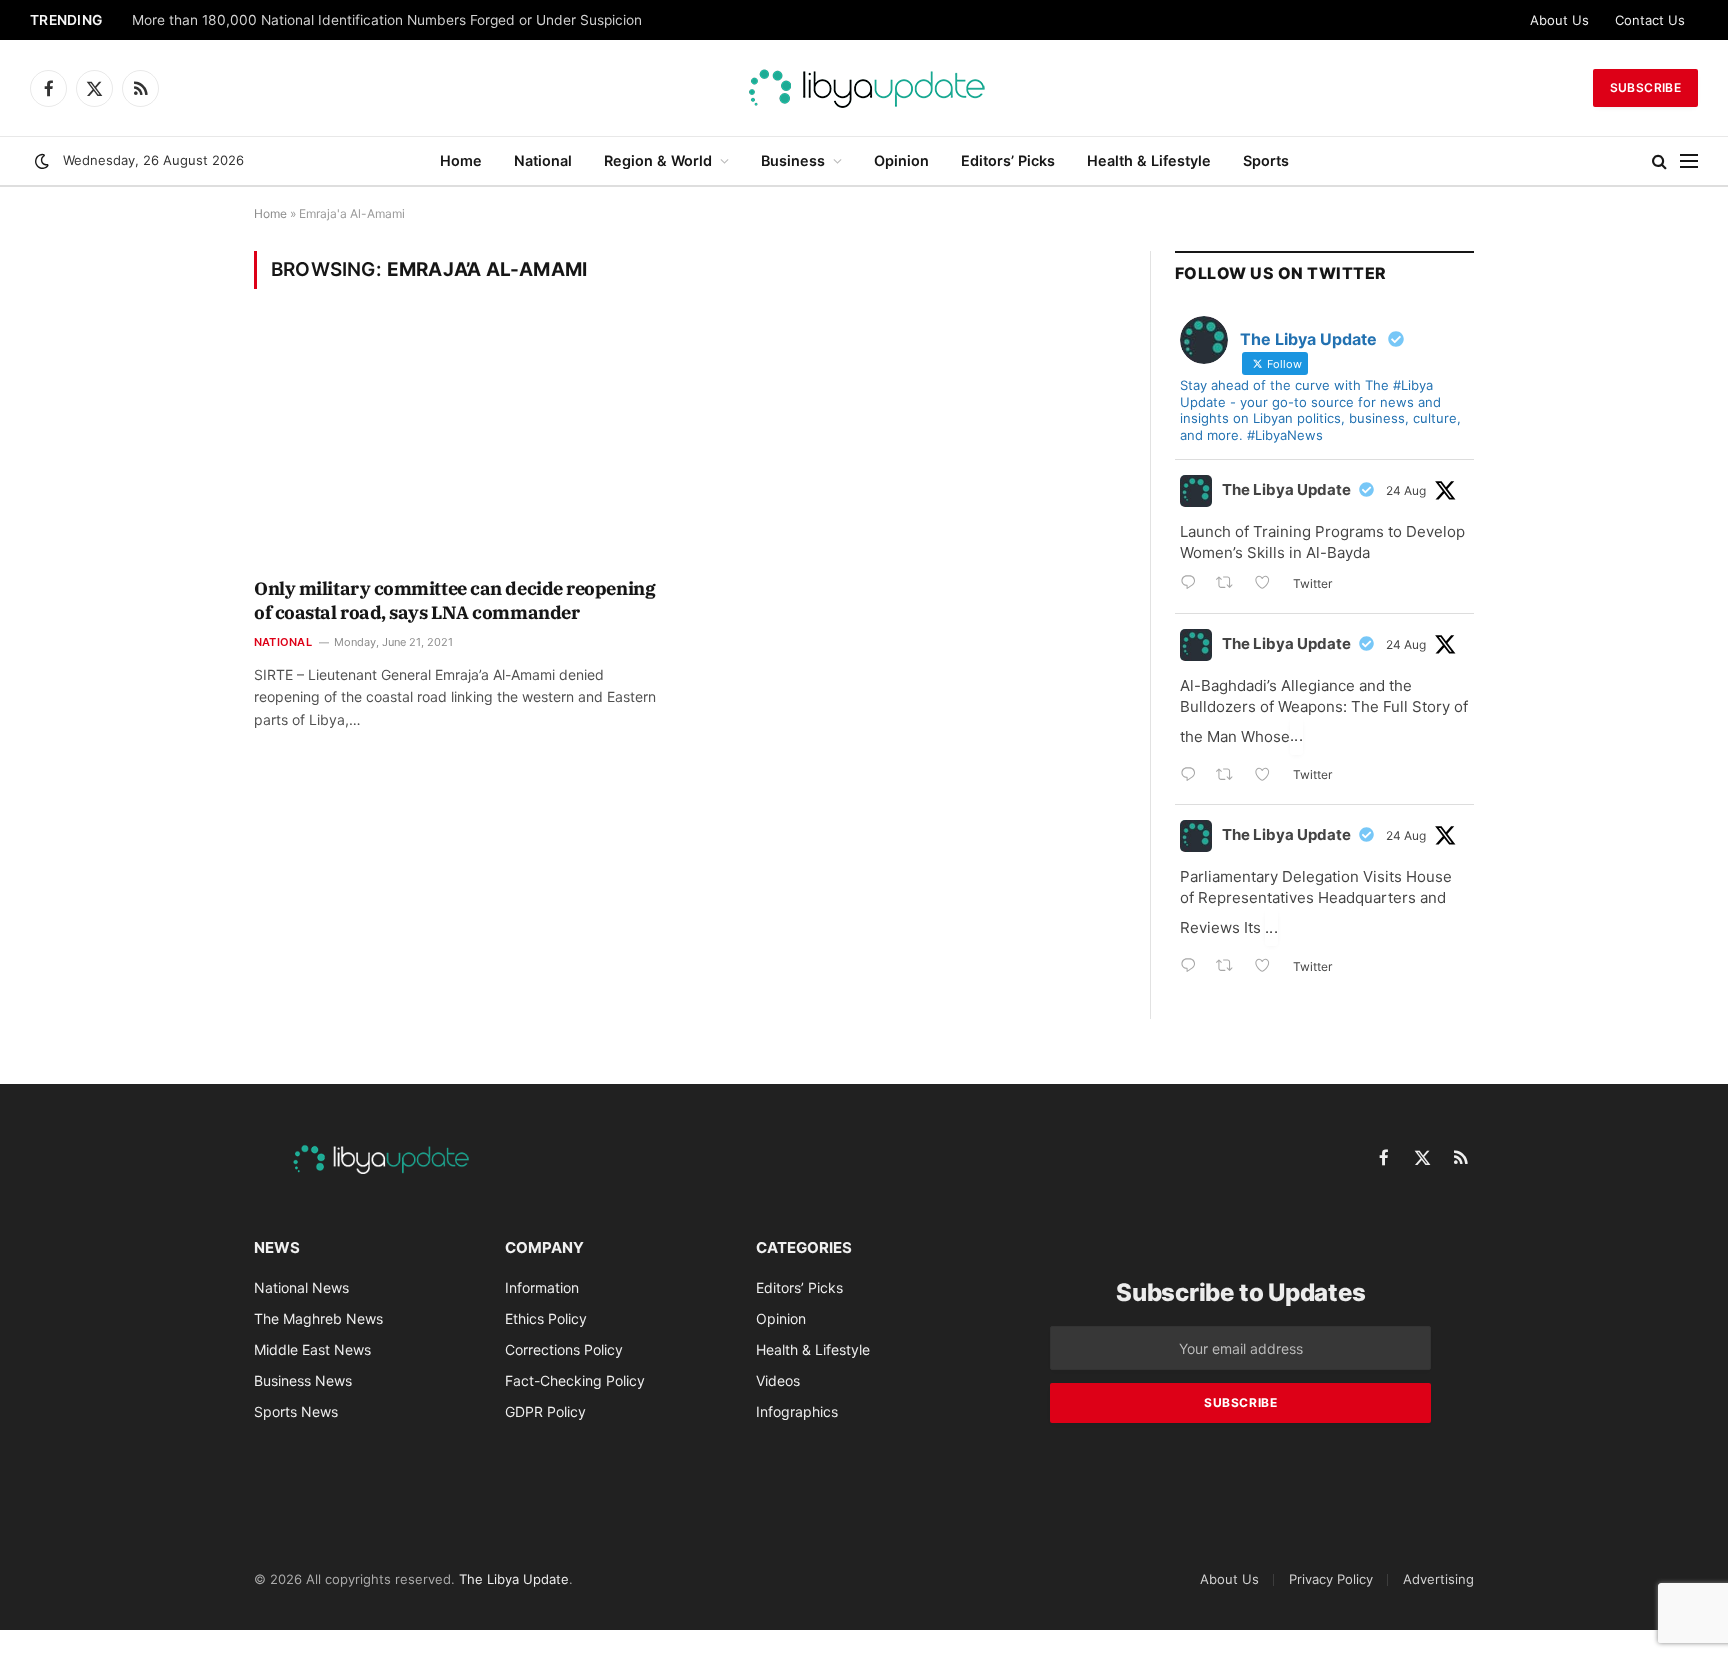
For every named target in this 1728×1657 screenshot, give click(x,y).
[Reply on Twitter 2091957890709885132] (1193, 584)
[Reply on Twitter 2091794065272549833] (1193, 967)
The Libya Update (1286, 489)
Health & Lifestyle (1149, 160)
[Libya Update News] (864, 88)
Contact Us (1650, 20)
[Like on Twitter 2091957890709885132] (1268, 584)
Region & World (658, 160)
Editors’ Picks (1008, 160)
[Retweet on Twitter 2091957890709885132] (1230, 584)
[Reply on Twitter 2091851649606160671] (1193, 776)
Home (461, 160)
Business (793, 160)
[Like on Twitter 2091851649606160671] (1268, 776)
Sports (1266, 160)
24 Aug (1406, 490)
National (543, 160)
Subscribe (1645, 87)
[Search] (1659, 161)
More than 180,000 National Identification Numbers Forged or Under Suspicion (387, 20)
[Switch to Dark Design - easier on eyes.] (42, 161)
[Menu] (1689, 161)
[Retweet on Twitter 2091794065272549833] (1230, 967)
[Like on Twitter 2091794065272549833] (1268, 967)
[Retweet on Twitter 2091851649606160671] (1230, 776)
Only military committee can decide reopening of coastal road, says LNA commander (454, 600)
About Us (1559, 20)
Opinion (901, 160)
